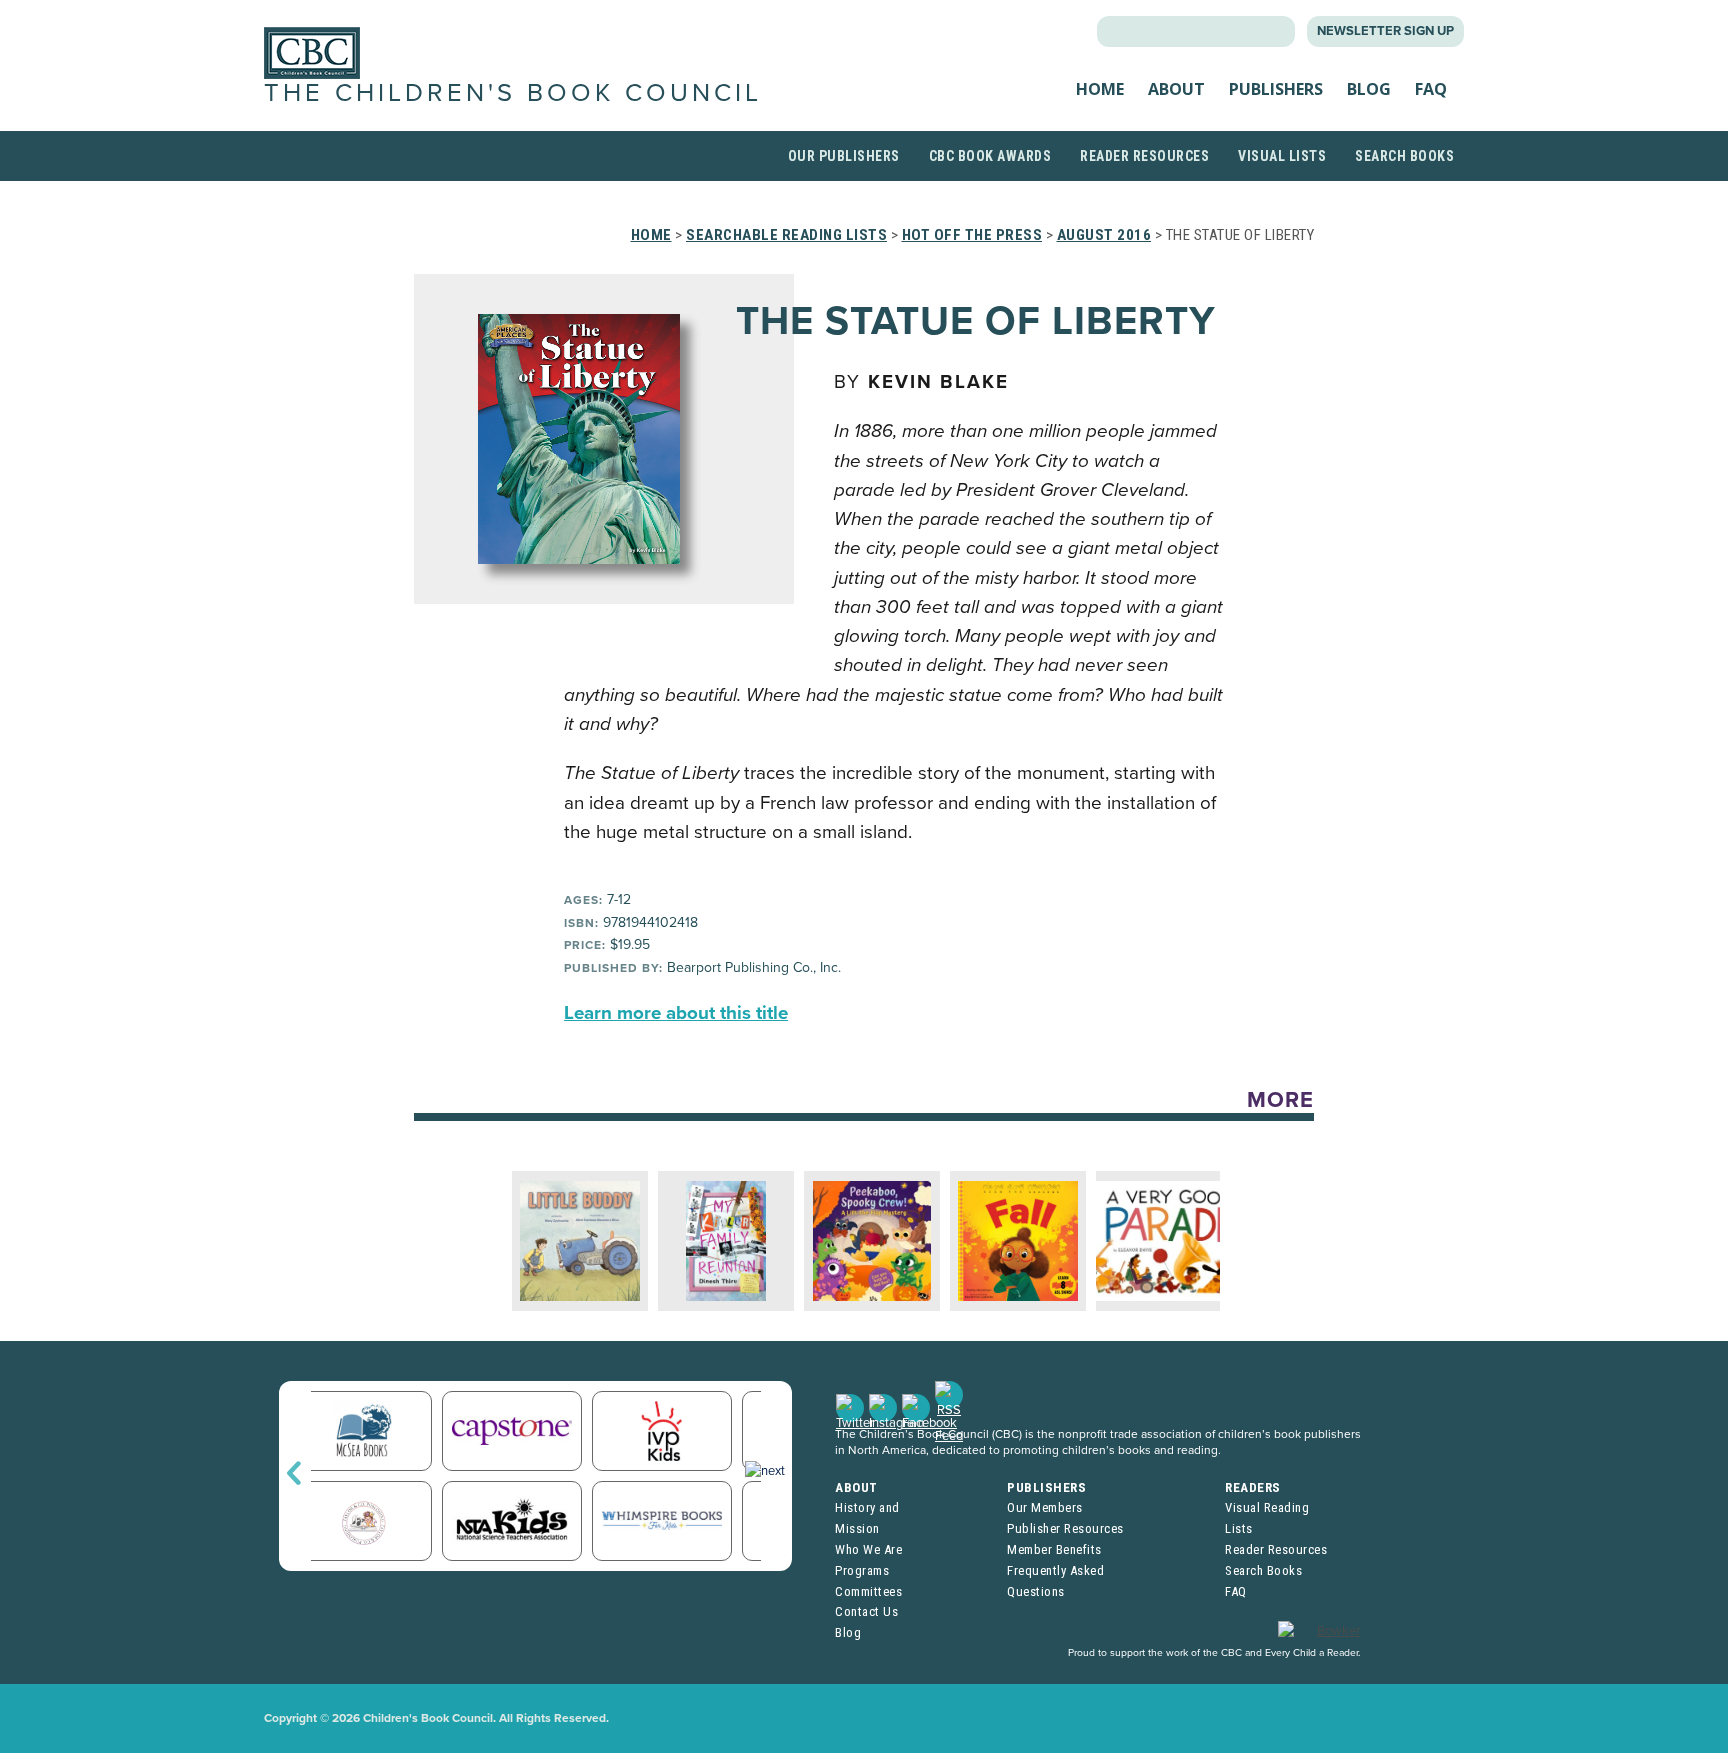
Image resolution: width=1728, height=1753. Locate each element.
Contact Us (866, 1611)
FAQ (1431, 89)
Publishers (1276, 89)
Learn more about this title (676, 1013)
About (1176, 89)
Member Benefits (1054, 1549)
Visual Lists (1282, 156)
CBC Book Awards (990, 156)
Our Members (1045, 1507)
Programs (862, 1570)
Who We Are (868, 1549)
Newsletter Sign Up (1385, 31)
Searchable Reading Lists (786, 235)
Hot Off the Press (972, 235)
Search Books (1404, 156)
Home (1100, 89)
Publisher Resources (1065, 1528)
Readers (1253, 1487)
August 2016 (1104, 235)
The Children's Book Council (513, 93)
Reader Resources (1144, 156)
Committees (868, 1591)
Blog (1369, 89)
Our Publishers (844, 156)
